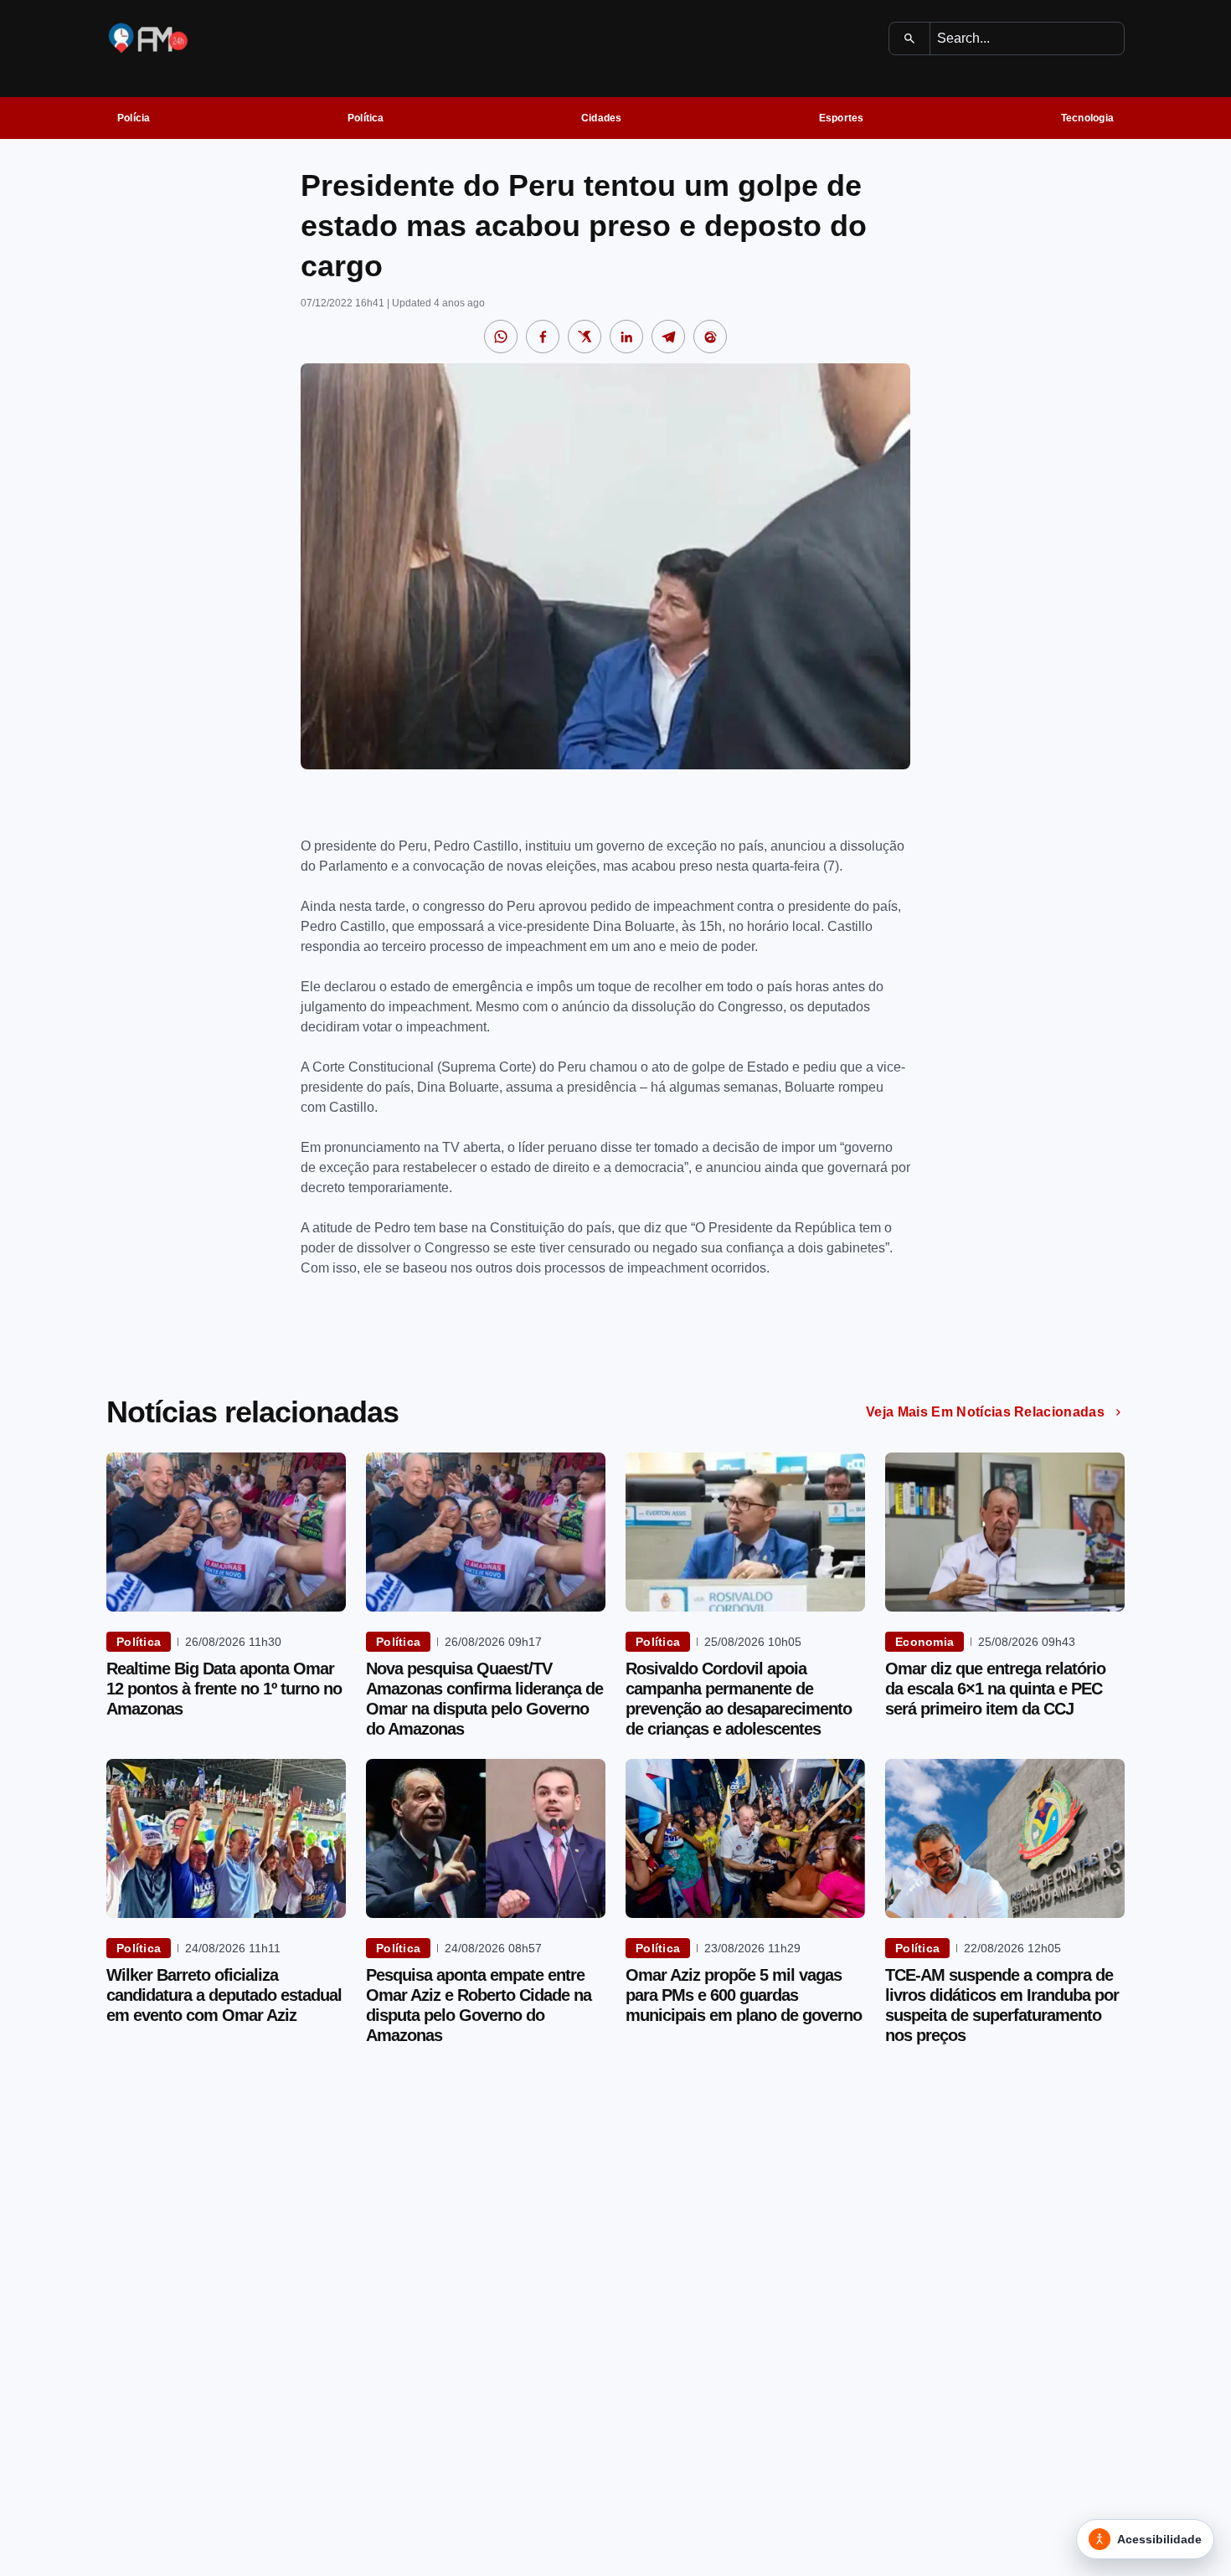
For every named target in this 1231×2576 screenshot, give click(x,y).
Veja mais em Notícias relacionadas (985, 1412)
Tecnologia (1087, 118)
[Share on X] (585, 337)
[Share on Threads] (710, 337)
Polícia (134, 118)
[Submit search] (910, 39)
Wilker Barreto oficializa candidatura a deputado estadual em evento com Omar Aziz (224, 1995)
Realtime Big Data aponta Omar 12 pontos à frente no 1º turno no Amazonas (224, 1689)
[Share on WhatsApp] (501, 337)
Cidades (602, 118)
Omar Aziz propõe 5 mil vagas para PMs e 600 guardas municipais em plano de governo (744, 1995)
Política (366, 118)
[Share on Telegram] (668, 337)
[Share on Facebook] (543, 337)
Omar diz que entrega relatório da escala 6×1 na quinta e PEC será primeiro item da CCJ (995, 1689)
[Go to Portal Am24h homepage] (148, 38)
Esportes (842, 118)
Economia (925, 1642)
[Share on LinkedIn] (626, 337)
